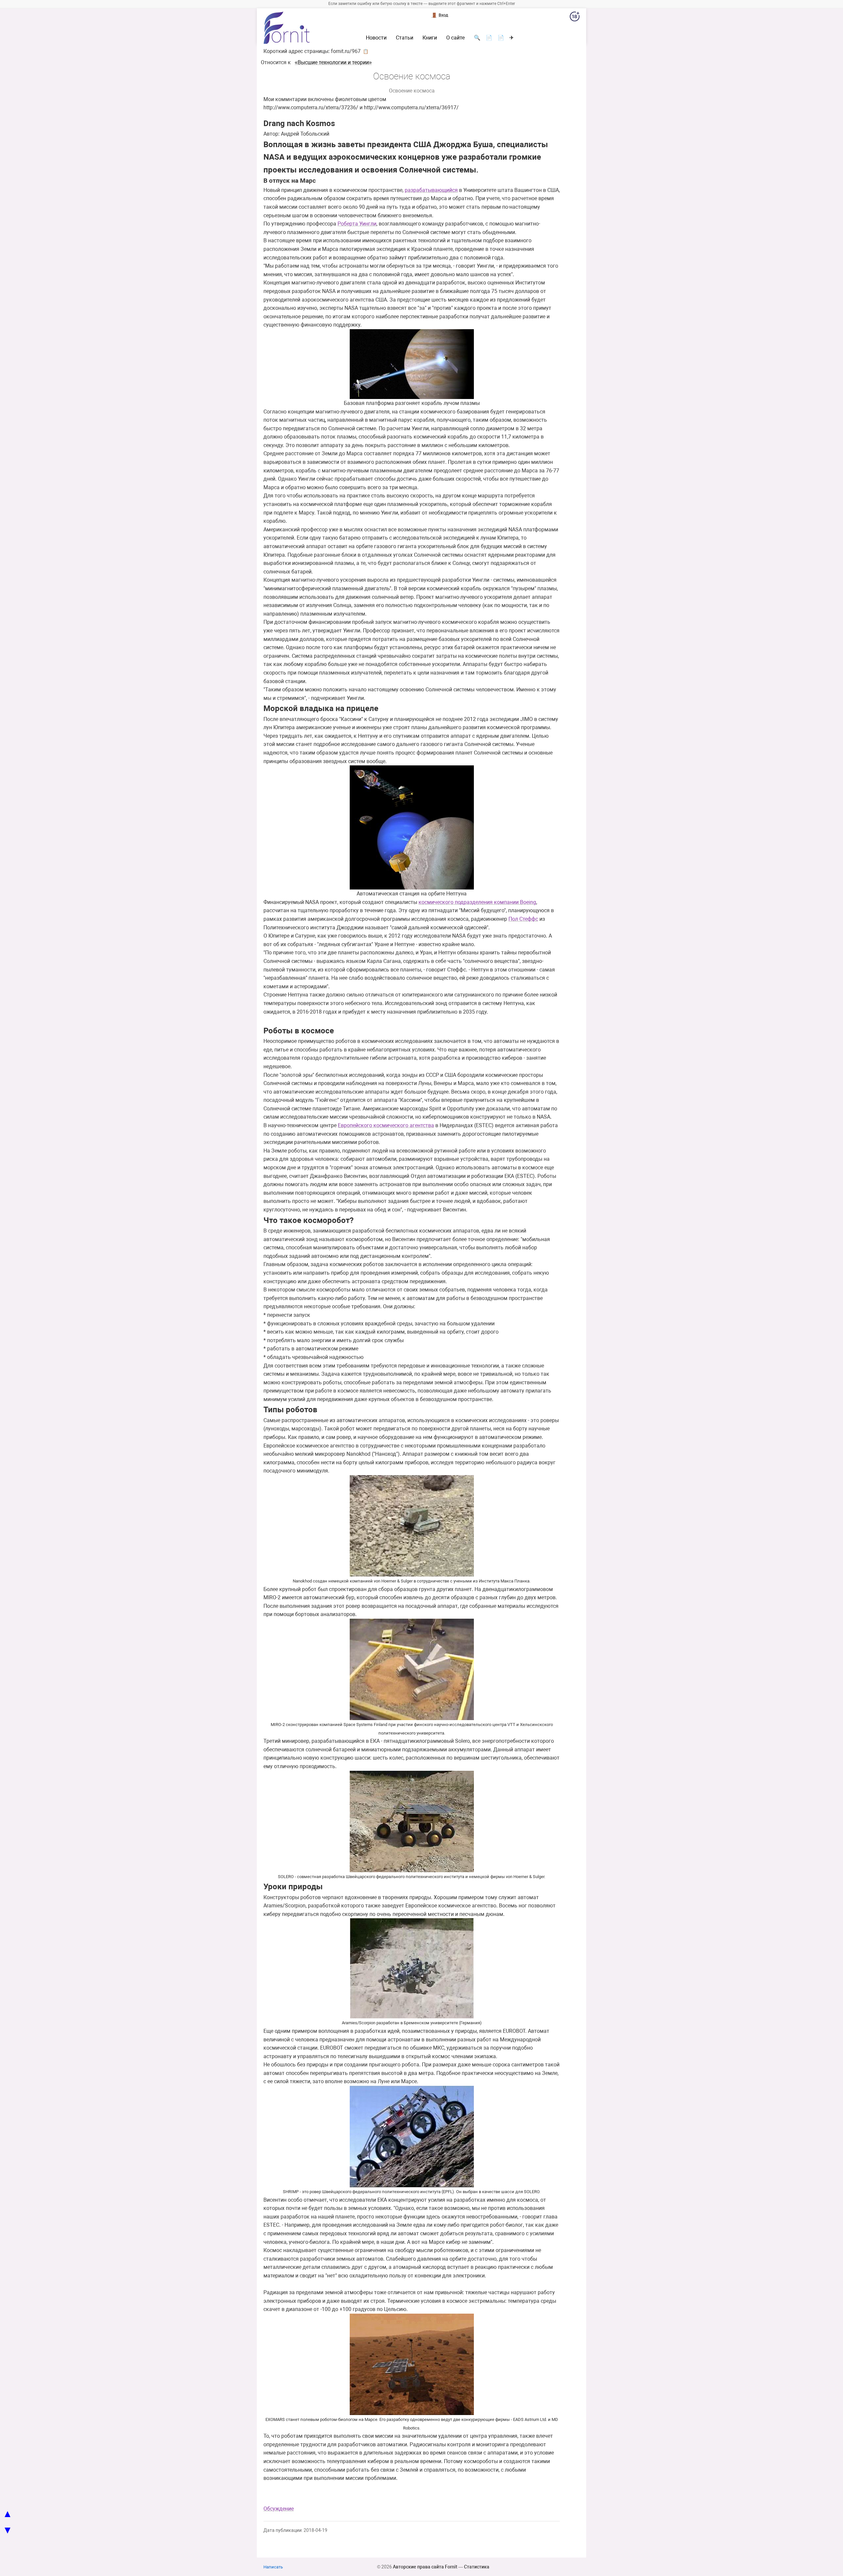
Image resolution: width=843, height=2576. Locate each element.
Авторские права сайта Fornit (425, 2567)
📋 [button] (366, 51)
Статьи (405, 38)
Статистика (477, 2567)
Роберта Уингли (357, 224)
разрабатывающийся (431, 190)
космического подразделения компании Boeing (477, 902)
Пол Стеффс (523, 919)
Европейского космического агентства (386, 1125)
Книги (430, 38)
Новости (376, 38)
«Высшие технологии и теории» (333, 62)
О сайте (455, 38)
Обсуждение (279, 2509)
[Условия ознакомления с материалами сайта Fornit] (575, 18)
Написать (273, 2567)
